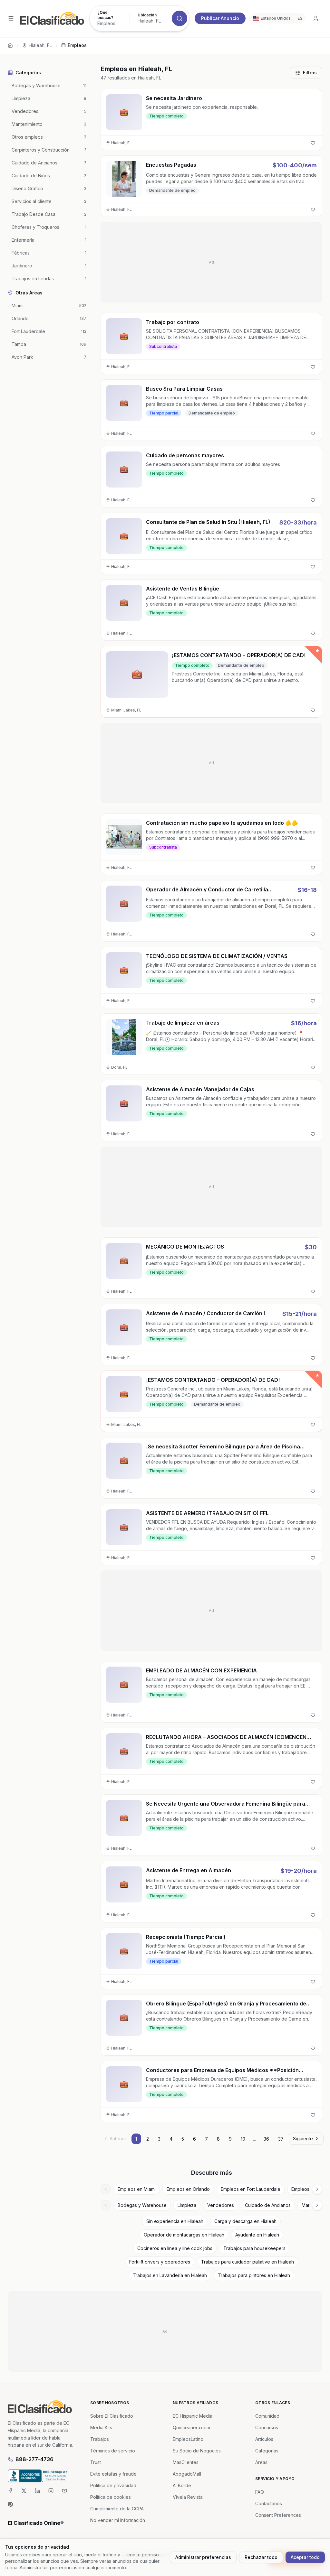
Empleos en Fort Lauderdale (251, 2189)
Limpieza (187, 2205)
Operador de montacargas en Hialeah (184, 2235)
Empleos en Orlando (188, 2189)
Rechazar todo (261, 2557)
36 (266, 2139)
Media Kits (101, 2427)
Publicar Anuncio (220, 18)
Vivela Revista (188, 2497)
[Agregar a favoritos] (313, 143)
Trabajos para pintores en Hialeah (254, 2275)
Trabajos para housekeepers (254, 2248)
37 (281, 2139)
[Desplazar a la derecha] (317, 2189)
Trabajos (100, 2439)
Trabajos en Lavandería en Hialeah (170, 2275)
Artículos (264, 2439)
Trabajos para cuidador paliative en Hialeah (247, 2262)
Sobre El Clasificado (112, 2416)
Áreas (261, 2462)
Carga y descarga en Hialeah (245, 2221)
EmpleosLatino (188, 2439)
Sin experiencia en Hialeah (175, 2221)
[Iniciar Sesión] (316, 18)
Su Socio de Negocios (197, 2451)
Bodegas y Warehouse (142, 2205)
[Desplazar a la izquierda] (106, 2189)
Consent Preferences (278, 2515)
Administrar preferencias (203, 2557)
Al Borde (182, 2485)
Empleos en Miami (137, 2189)
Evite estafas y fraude (113, 2474)
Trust (96, 2462)
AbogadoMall (187, 2474)
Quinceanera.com (191, 2427)
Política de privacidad (113, 2485)
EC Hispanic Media (193, 2416)
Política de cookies (111, 2497)
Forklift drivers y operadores (160, 2262)
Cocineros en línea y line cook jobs (175, 2248)
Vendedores (221, 2205)
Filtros (310, 73)
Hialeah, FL (40, 45)
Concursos (267, 2427)
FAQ (260, 2492)
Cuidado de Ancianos (268, 2205)
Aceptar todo (305, 2557)
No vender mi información (118, 2520)
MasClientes (186, 2462)
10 (243, 2139)
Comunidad (267, 2416)
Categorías (267, 2451)
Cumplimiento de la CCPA (117, 2509)
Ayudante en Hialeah (257, 2235)
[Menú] (11, 18)
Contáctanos (269, 2503)
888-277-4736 (34, 2459)
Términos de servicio (113, 2451)
